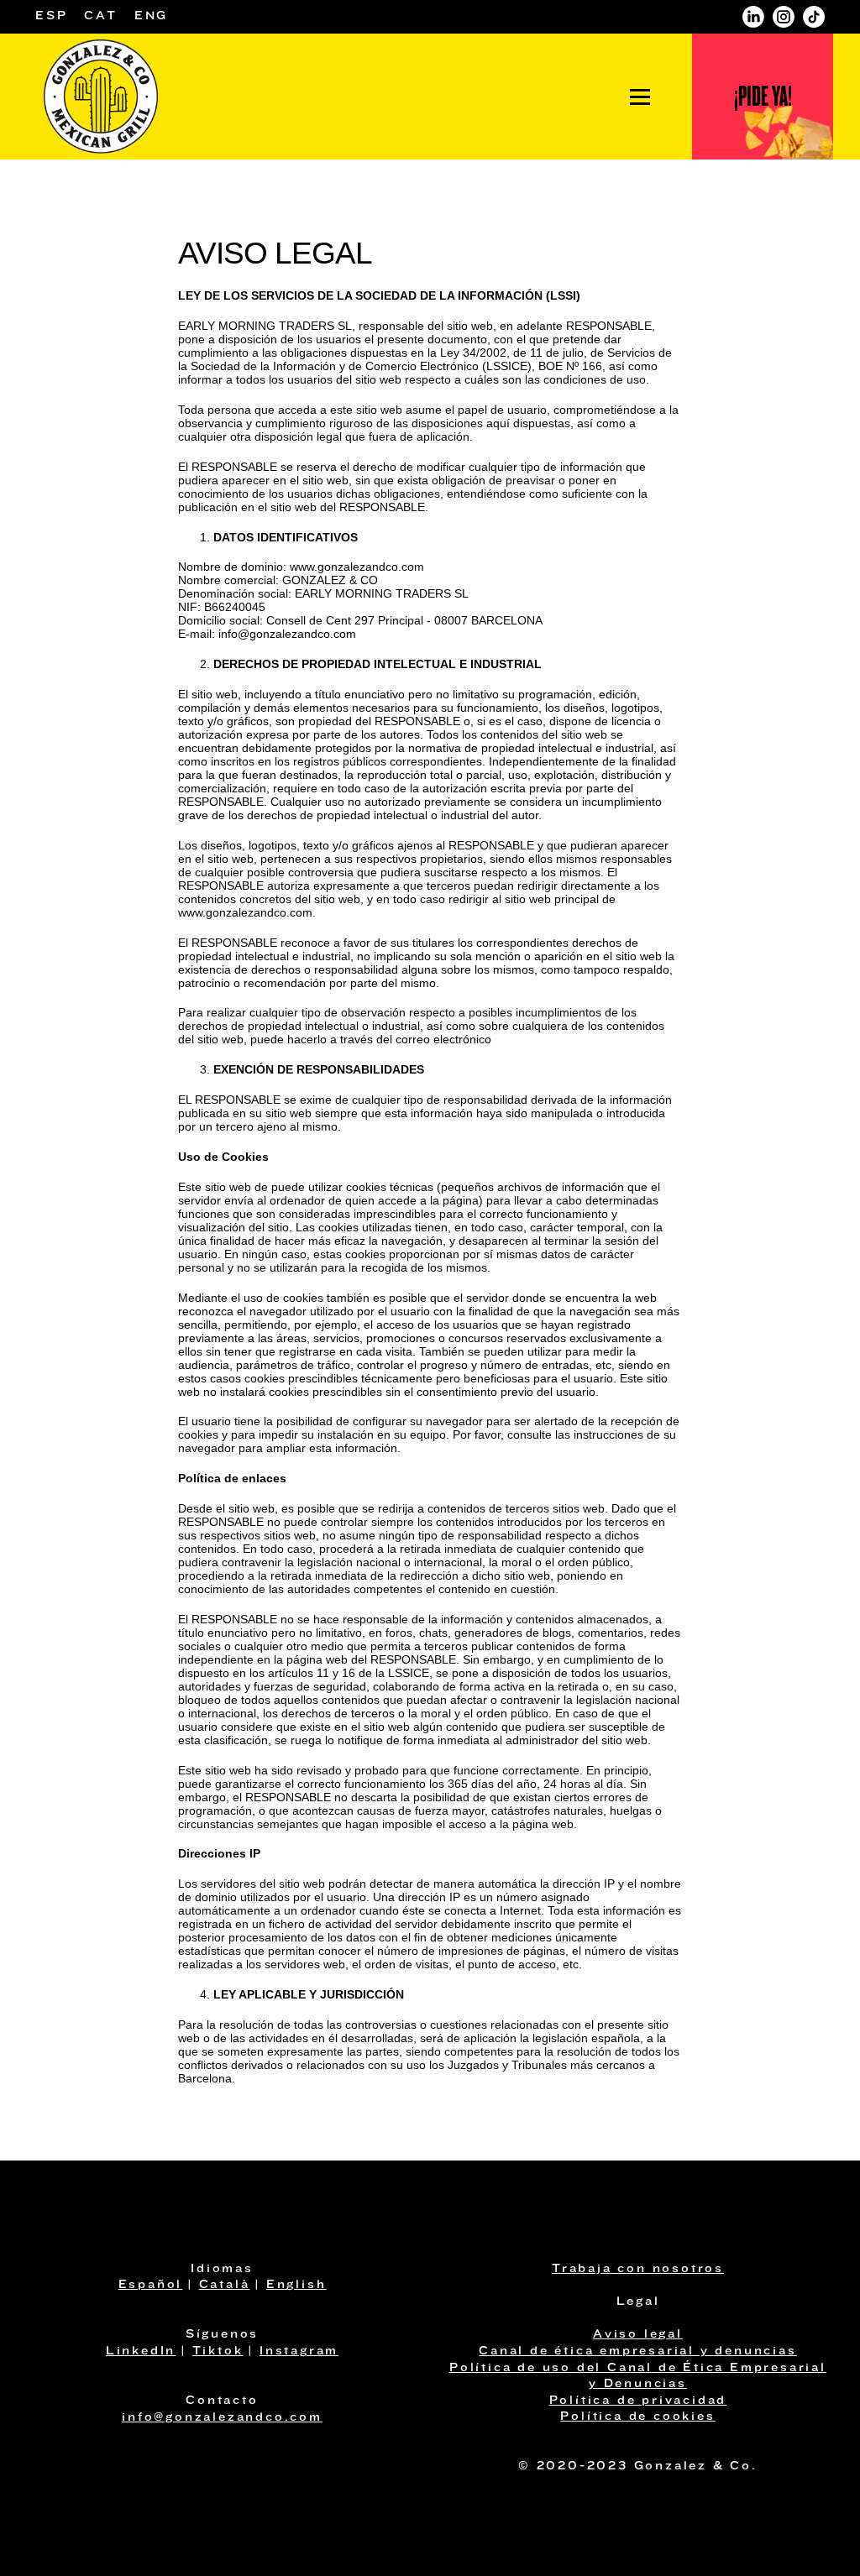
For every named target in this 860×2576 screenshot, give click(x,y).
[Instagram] (784, 17)
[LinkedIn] (753, 17)
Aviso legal (638, 2335)
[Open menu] (640, 97)
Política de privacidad (638, 2401)
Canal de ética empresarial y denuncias (637, 2351)
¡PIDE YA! (763, 96)
